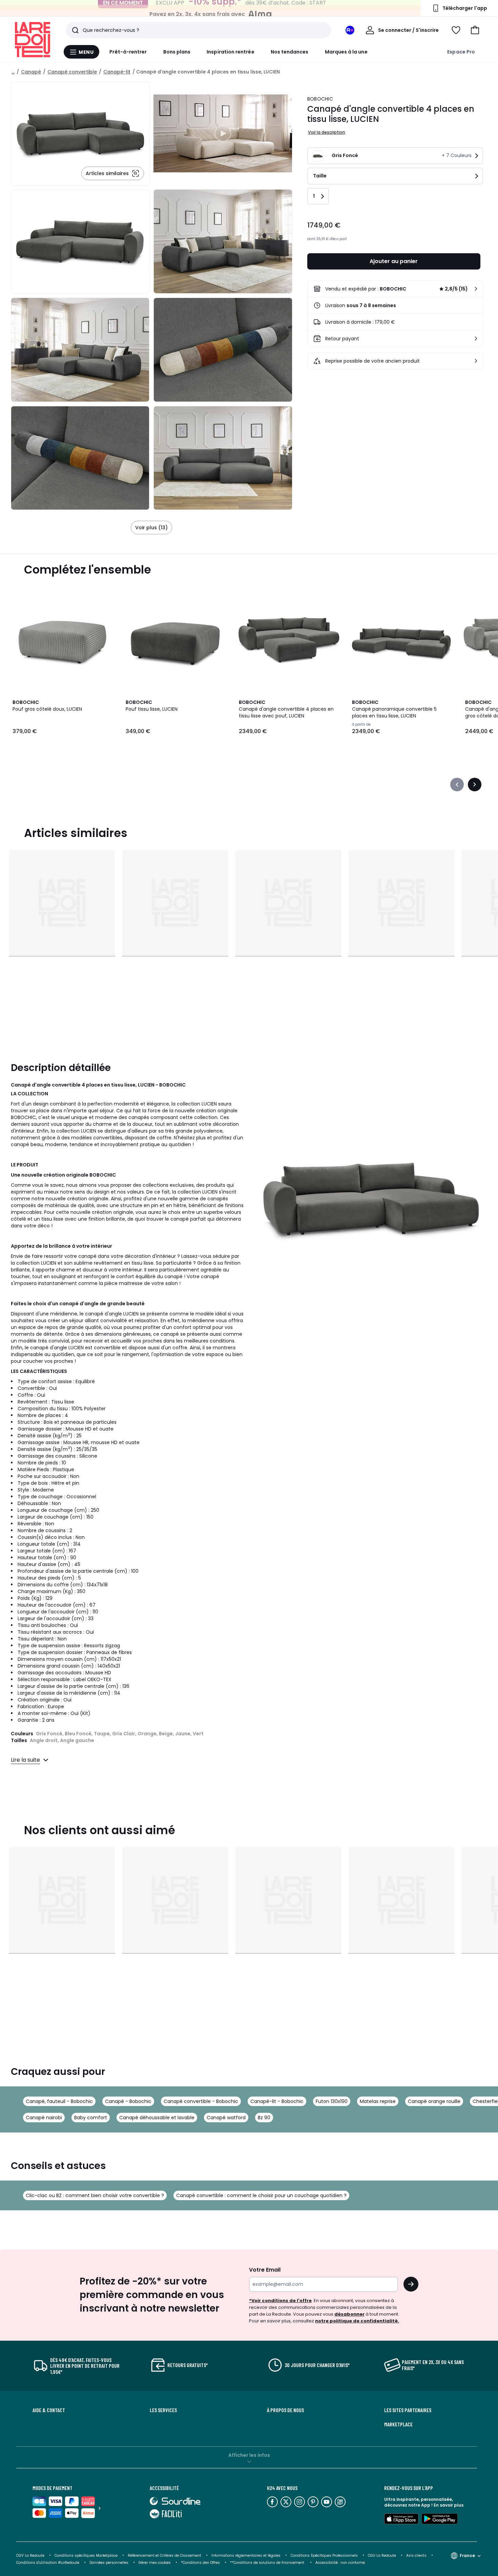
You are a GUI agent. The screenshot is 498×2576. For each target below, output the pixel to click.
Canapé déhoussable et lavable (157, 2118)
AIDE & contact (49, 2410)
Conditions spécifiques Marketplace (86, 2556)
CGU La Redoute (382, 2556)
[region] (223, 133)
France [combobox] (467, 2556)
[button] (475, 30)
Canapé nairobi (44, 2118)
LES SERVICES (163, 2410)
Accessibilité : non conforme (340, 2563)
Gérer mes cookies (155, 2563)
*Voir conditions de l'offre (280, 2301)
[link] (395, 289)
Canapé (31, 72)
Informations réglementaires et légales (246, 2556)
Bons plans (177, 52)
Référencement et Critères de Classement (164, 2556)
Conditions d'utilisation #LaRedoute (48, 2563)
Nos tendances (290, 52)
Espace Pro (461, 52)
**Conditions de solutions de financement (268, 2563)
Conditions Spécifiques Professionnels (324, 2556)
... (13, 72)
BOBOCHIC (320, 99)
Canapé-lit (117, 72)
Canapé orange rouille (434, 2101)
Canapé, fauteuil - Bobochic (59, 2101)
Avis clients (416, 2556)
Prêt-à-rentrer (128, 52)
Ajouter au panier (394, 261)
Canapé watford (226, 2118)
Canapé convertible (72, 72)
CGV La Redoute (30, 2556)
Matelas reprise (378, 2101)
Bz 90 (264, 2118)
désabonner (349, 2314)
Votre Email (265, 2270)
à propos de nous (285, 2410)
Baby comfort (91, 2118)
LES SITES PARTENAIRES (408, 2410)
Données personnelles (109, 2563)
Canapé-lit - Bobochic (277, 2101)
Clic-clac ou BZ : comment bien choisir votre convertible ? (95, 2195)
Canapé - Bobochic (128, 2101)
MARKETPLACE (398, 2424)
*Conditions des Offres (200, 2563)
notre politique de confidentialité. (357, 2321)
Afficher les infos (249, 2455)
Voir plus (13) (151, 528)
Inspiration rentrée (230, 52)
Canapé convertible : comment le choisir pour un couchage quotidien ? (261, 2195)
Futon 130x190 (332, 2101)
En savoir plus (449, 2505)
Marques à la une (346, 52)
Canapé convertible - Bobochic (201, 2101)
